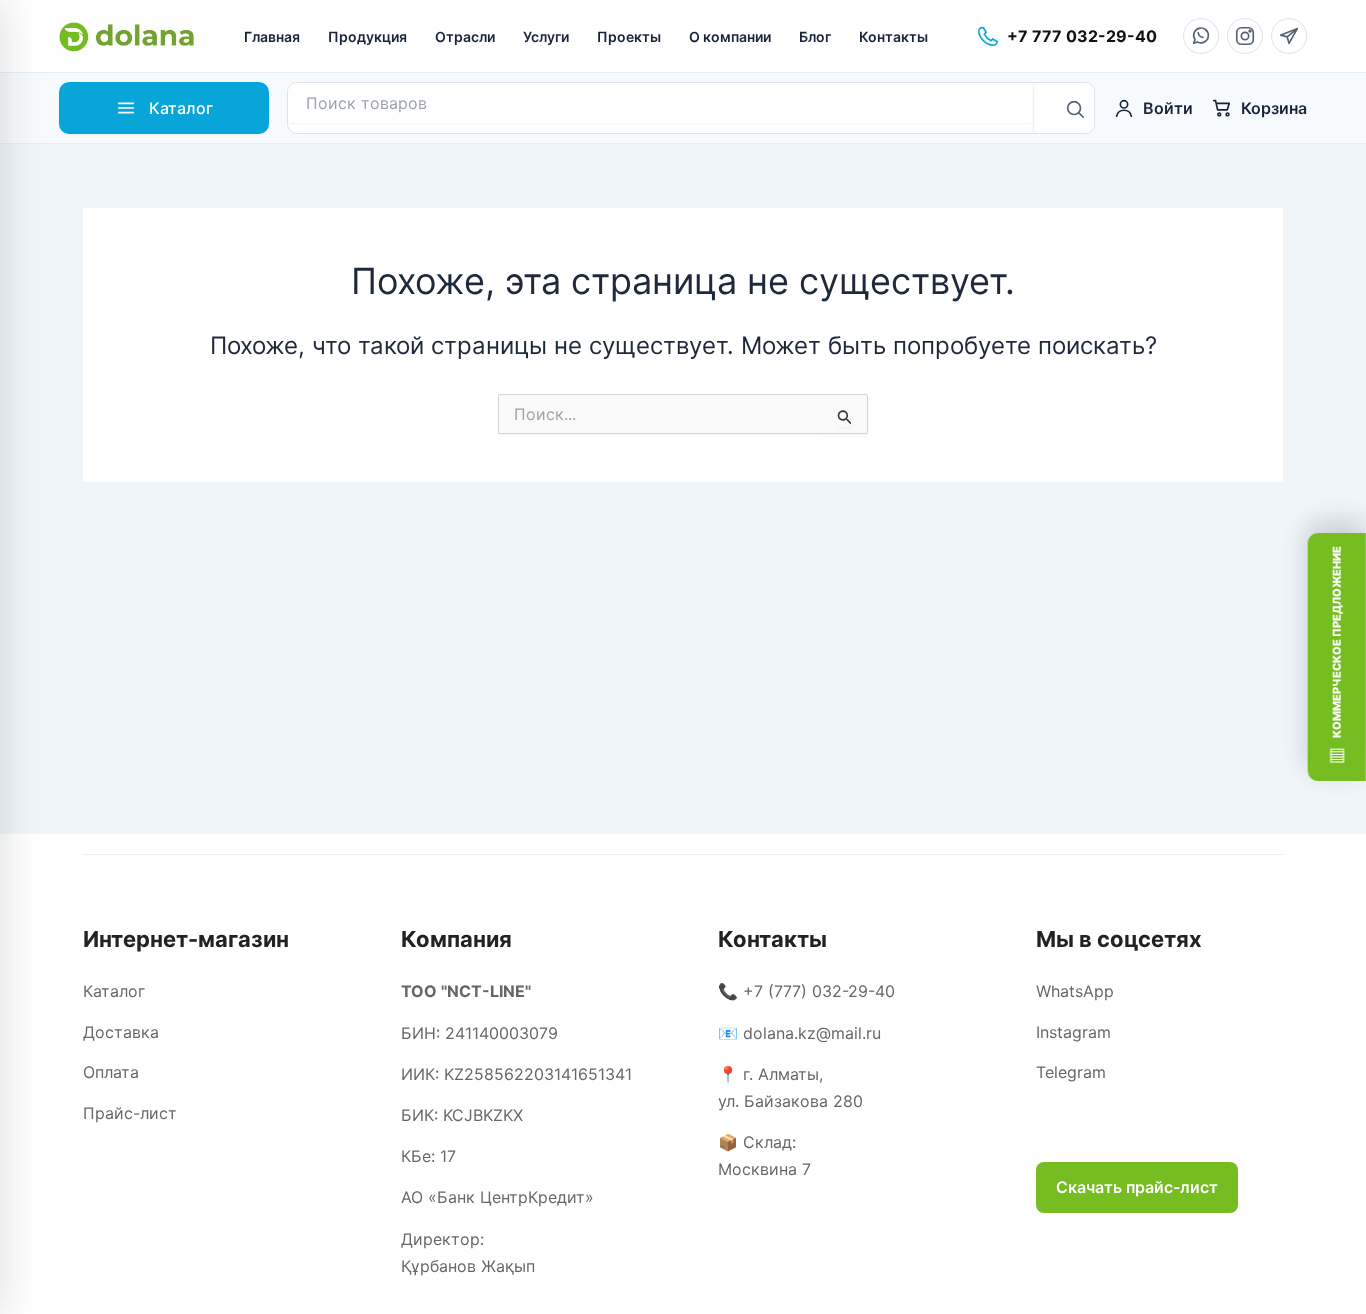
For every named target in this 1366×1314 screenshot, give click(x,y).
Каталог (114, 991)
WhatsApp (1075, 991)
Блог (815, 36)
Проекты (629, 36)
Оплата (111, 1072)
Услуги (546, 36)
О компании (730, 36)
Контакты (893, 36)
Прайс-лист (130, 1113)
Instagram (1073, 1032)
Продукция (367, 36)
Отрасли (465, 36)
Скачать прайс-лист (1137, 1187)
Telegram (1071, 1072)
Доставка (121, 1032)
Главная (272, 36)
